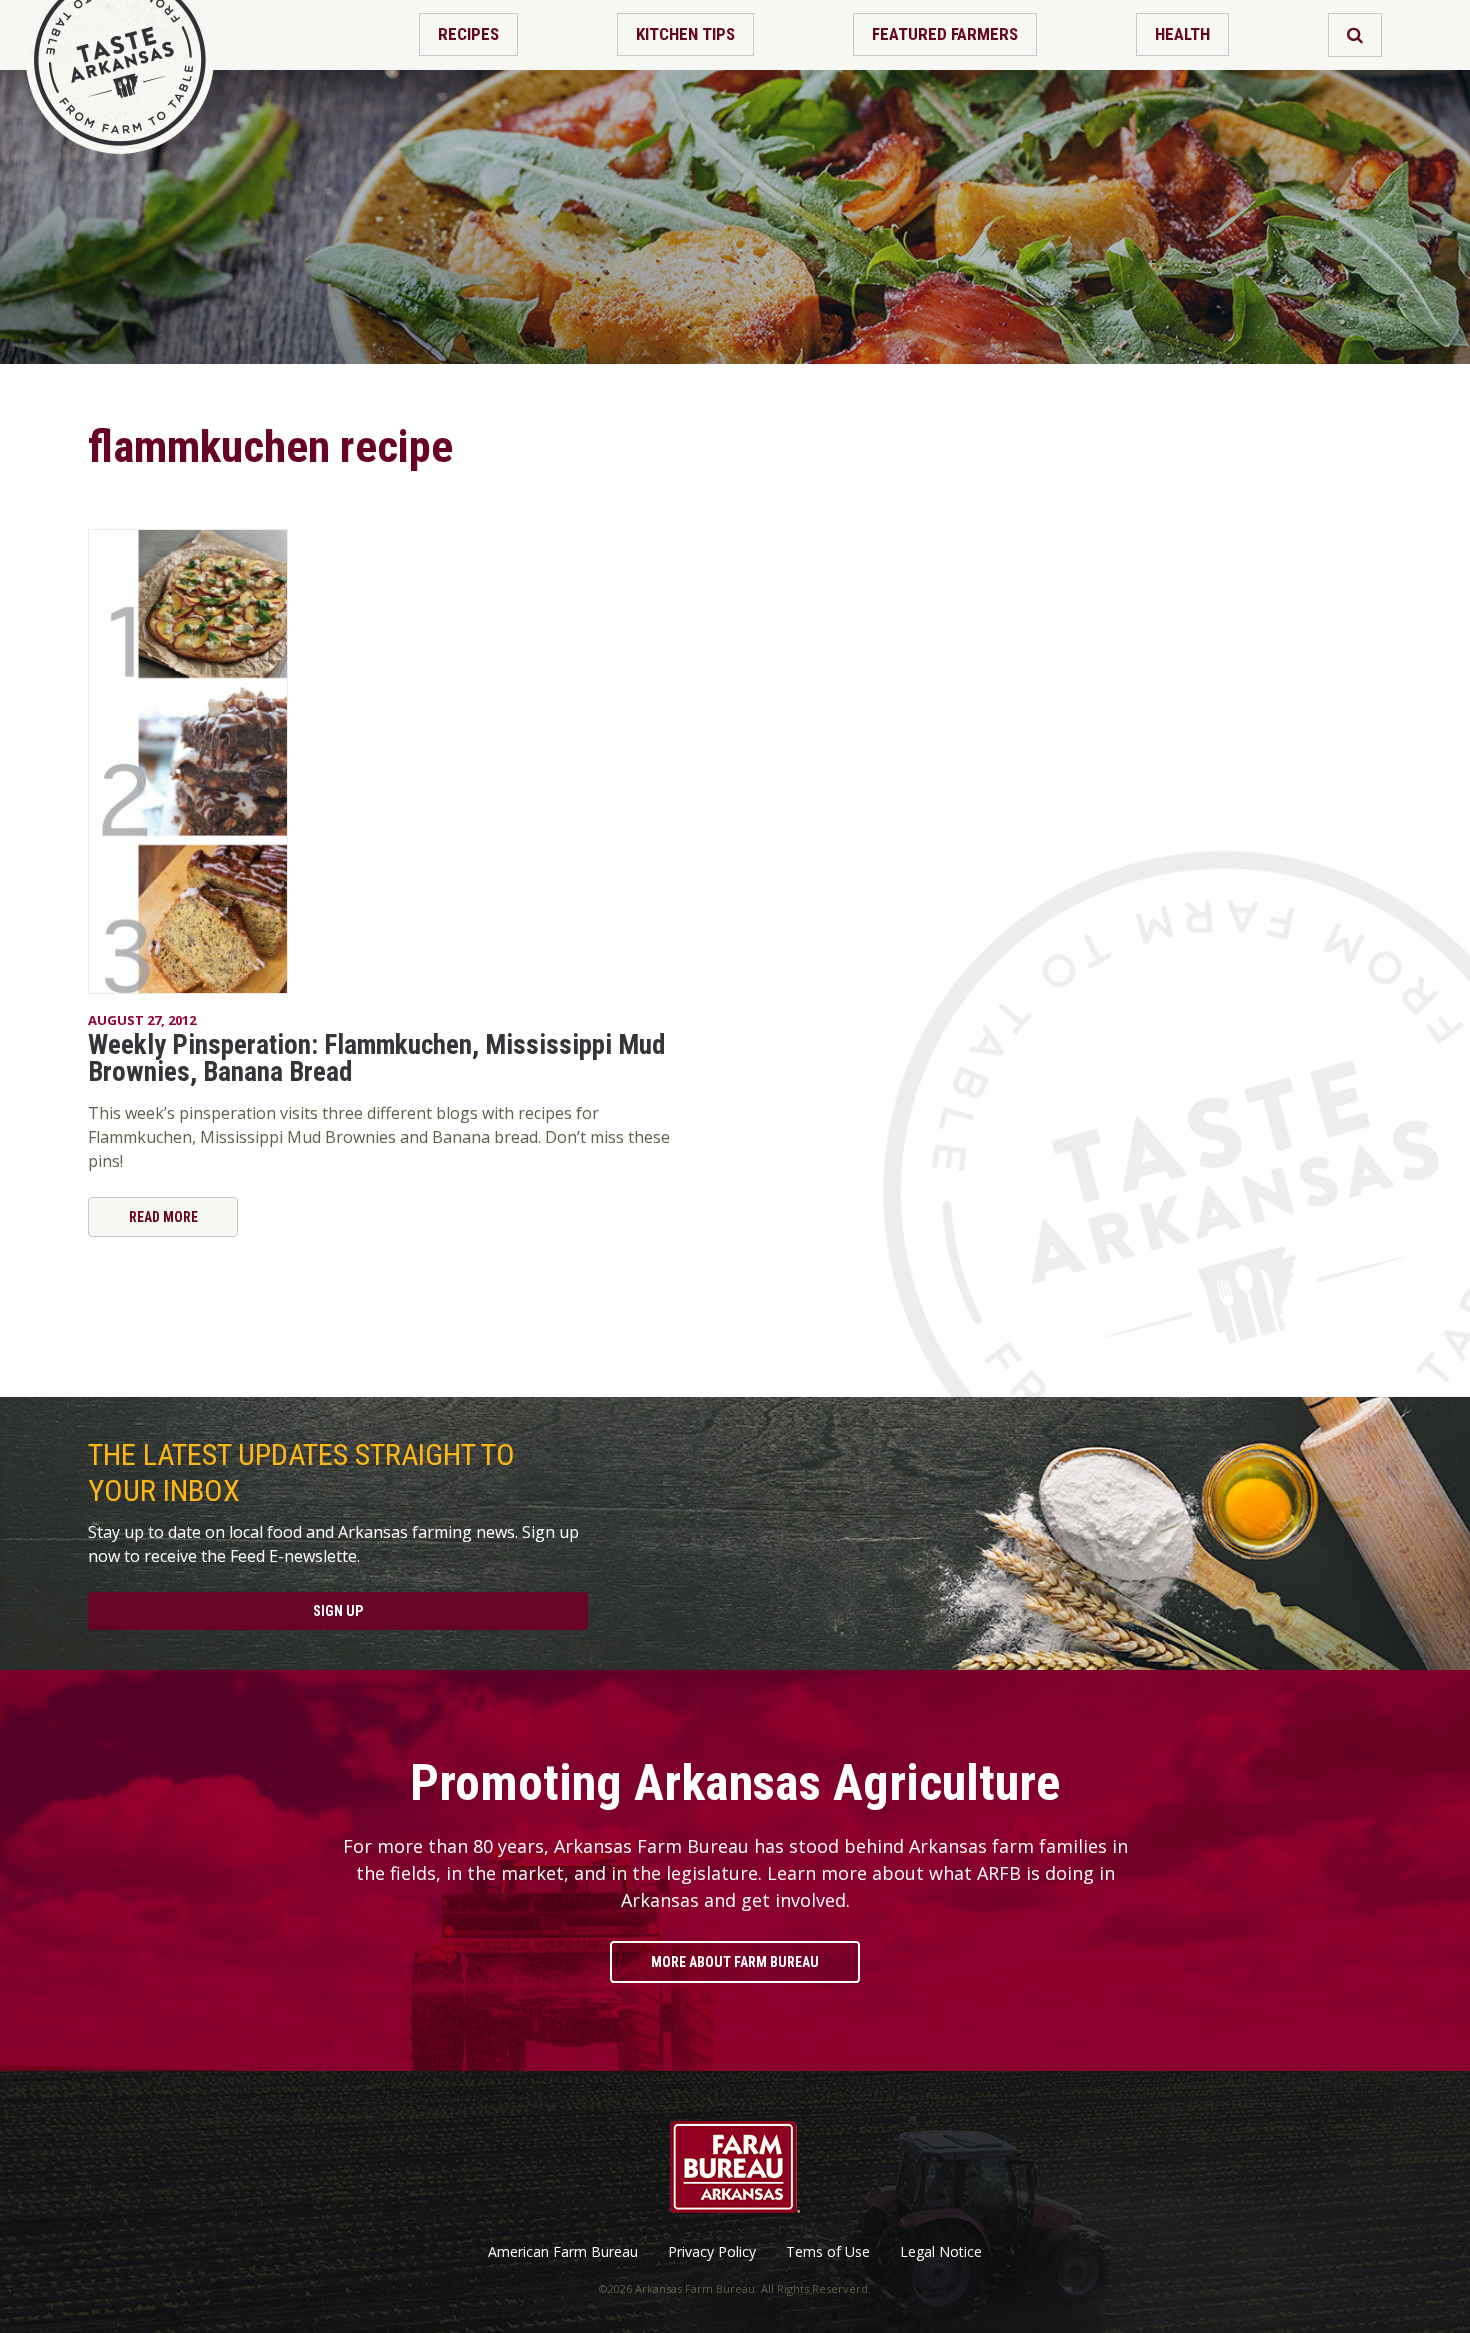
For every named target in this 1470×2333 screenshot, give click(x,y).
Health (1182, 34)
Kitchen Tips (685, 34)
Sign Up (338, 1611)
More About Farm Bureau (735, 1962)
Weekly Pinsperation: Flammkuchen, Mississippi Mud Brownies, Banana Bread (376, 1058)
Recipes (468, 34)
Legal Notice (941, 2252)
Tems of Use (828, 2252)
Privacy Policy (712, 2252)
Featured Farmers (945, 34)
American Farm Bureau (563, 2252)
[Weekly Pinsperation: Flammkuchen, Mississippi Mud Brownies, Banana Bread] (379, 761)
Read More (163, 1217)
